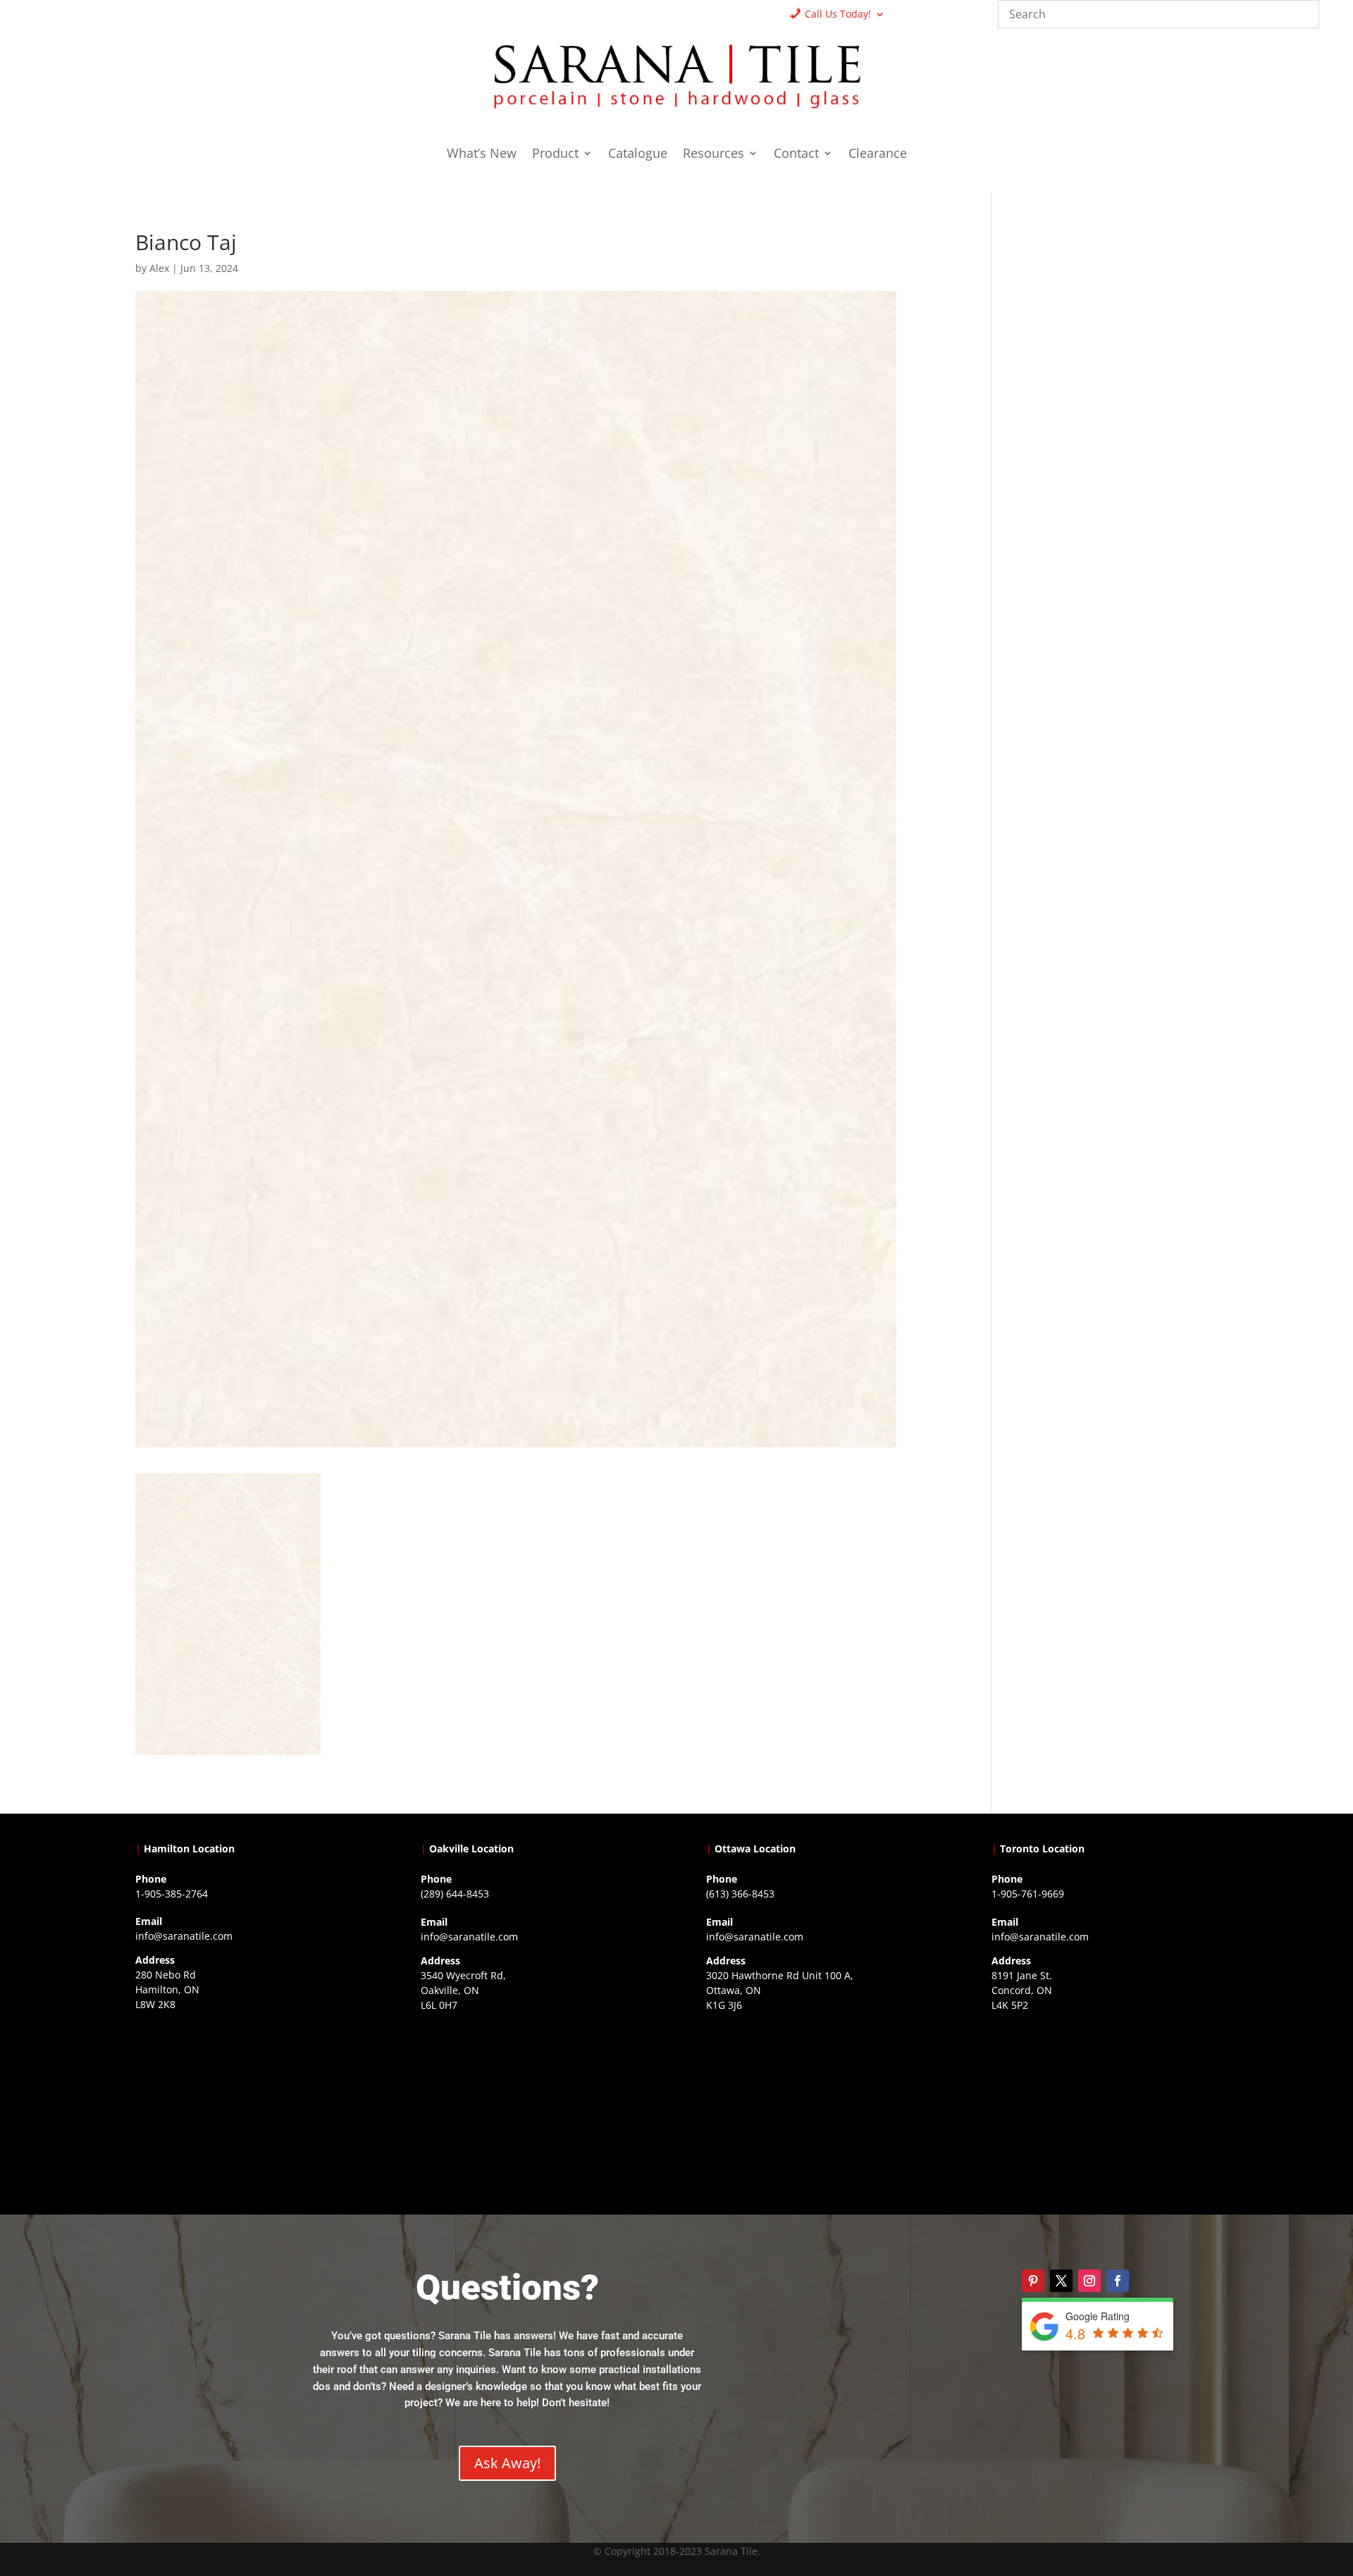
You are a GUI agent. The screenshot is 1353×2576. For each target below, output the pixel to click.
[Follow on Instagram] (1089, 2281)
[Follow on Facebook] (1118, 2281)
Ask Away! (507, 2463)
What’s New (482, 155)
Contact (796, 155)
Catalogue (638, 155)
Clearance (878, 155)
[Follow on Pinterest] (1033, 2281)
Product (555, 155)
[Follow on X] (1061, 2281)
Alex (159, 268)
